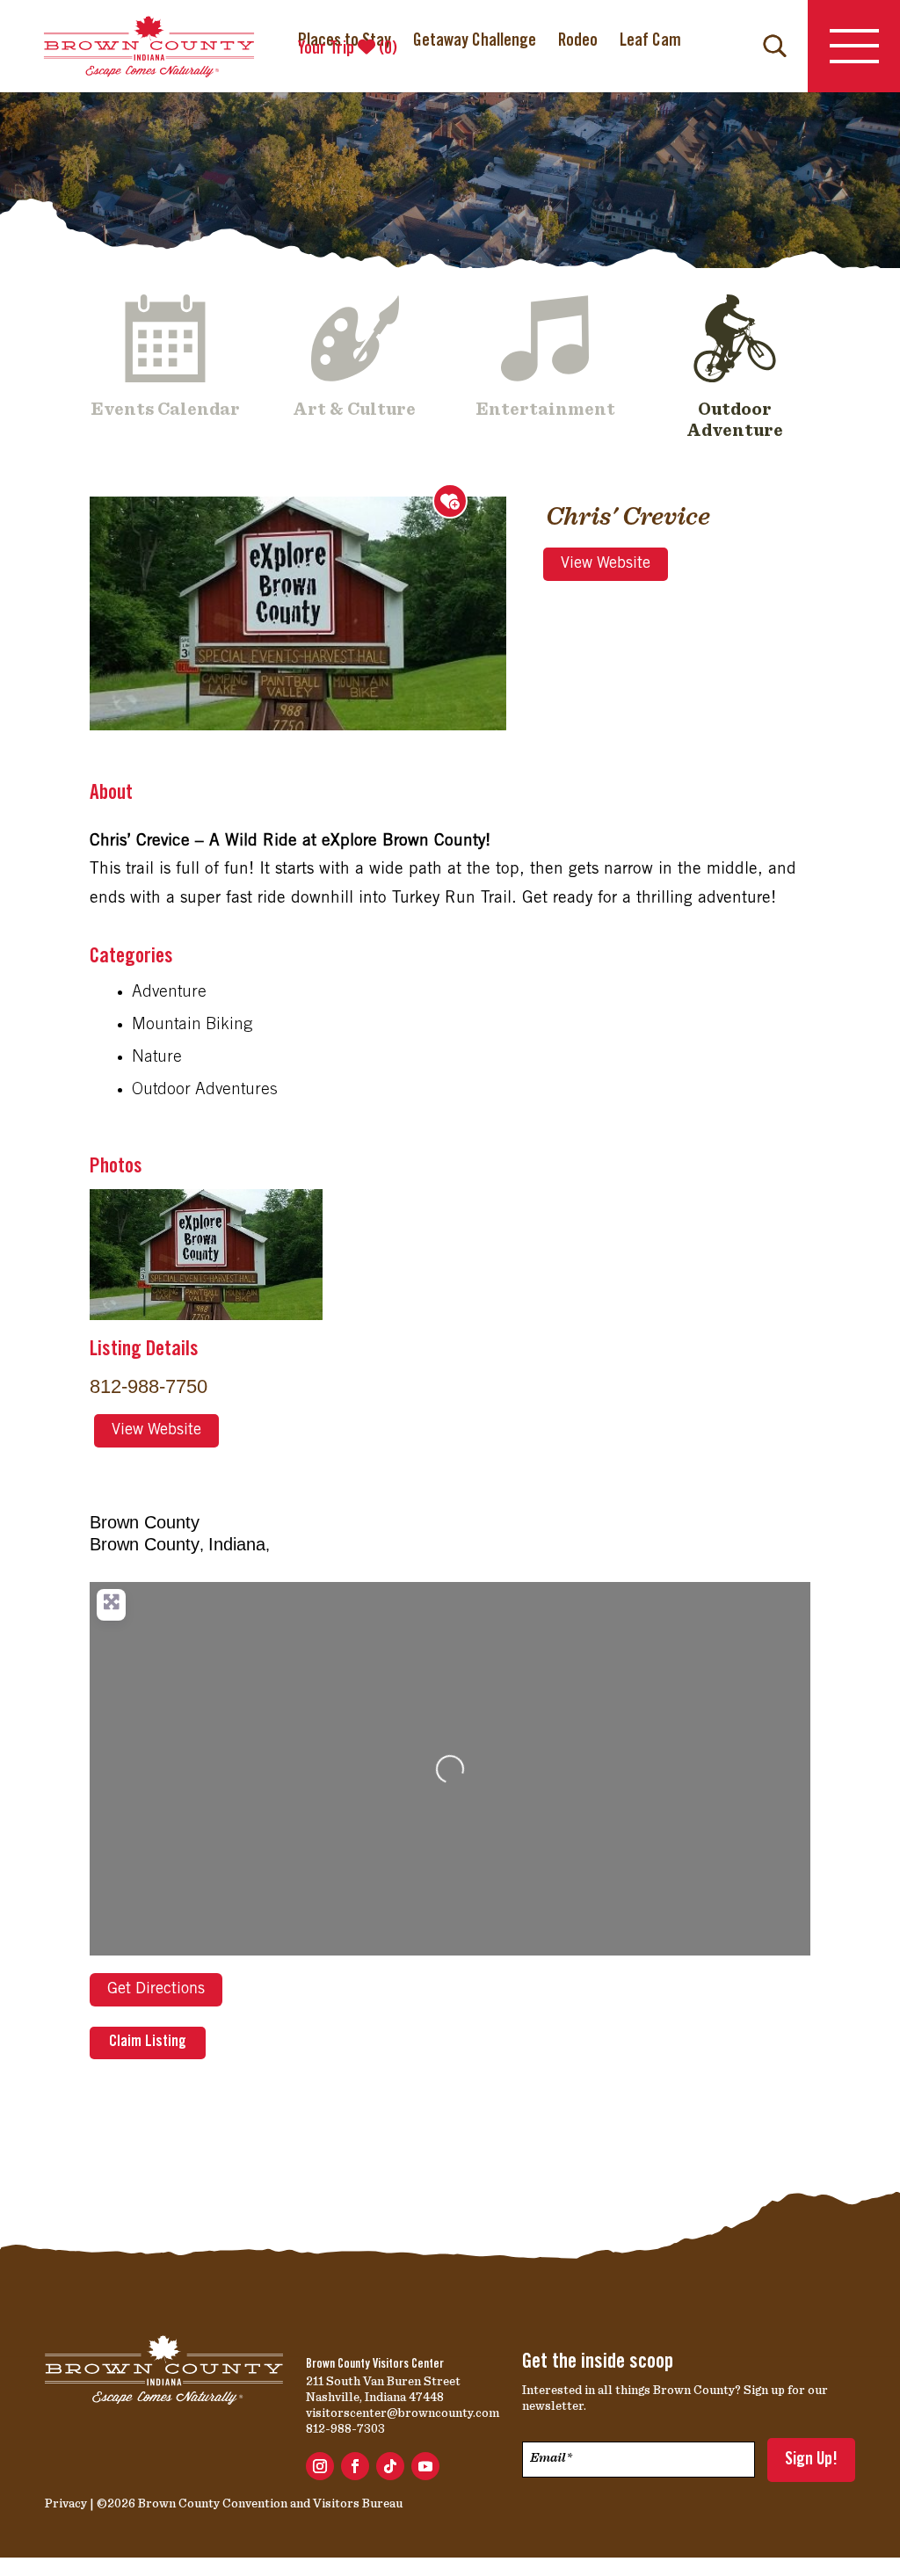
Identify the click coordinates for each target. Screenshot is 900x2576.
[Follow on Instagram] (320, 2466)
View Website (606, 564)
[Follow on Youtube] (425, 2466)
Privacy (66, 2503)
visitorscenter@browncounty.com (403, 2413)
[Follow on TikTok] (390, 2466)
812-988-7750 (149, 1386)
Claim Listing (148, 2043)
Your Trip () (348, 49)
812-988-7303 (345, 2428)
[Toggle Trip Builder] (450, 501)
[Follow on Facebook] (355, 2466)
